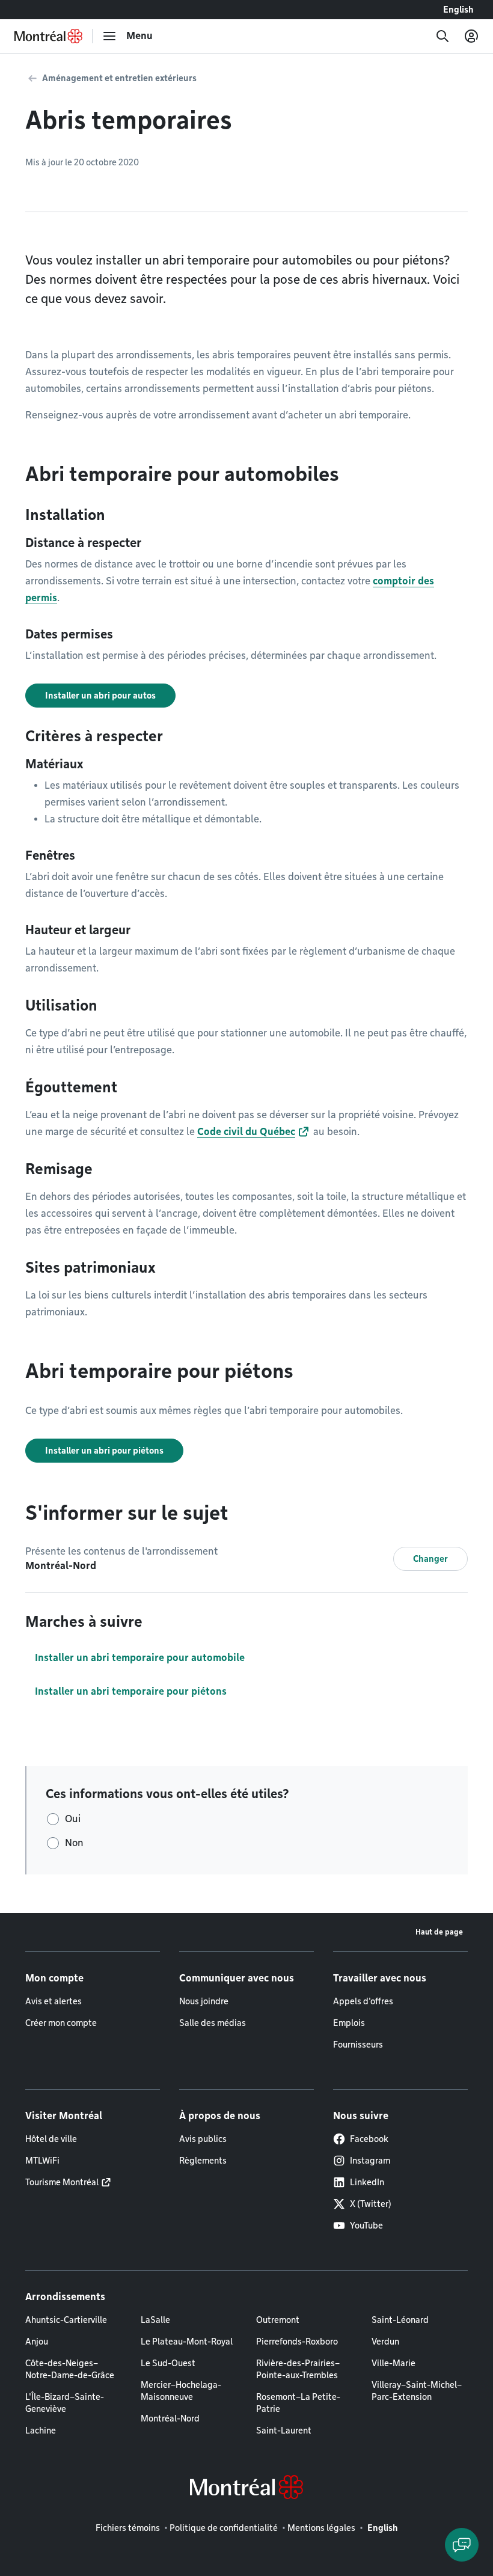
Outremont (278, 2320)
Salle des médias (213, 2023)
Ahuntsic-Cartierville (66, 2320)
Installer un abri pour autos (100, 696)
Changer (430, 1559)
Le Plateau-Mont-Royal (187, 2342)
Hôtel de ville (51, 2139)
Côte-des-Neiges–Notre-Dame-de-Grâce (70, 2369)
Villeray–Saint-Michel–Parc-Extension (417, 2391)
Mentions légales (321, 2528)
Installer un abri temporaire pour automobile (140, 1658)
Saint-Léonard (400, 2320)
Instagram (370, 2161)
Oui (73, 1819)
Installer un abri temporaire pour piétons (131, 1691)
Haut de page (439, 1932)
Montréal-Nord (170, 2418)
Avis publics (203, 2139)
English (458, 10)
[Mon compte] (471, 36)
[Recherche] (442, 36)
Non (74, 1843)
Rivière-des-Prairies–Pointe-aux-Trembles (298, 2369)
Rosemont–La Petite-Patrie (298, 2403)
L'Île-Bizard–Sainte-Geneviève (65, 2403)
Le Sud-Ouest (168, 2363)
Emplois (349, 2023)
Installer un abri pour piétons (104, 1451)
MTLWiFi (42, 2161)
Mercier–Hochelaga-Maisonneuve (181, 2391)
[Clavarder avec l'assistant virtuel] (462, 2545)
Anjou (37, 2342)
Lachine (41, 2431)
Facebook (369, 2139)
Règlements (203, 2161)
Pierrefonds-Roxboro (297, 2342)
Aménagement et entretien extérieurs (119, 78)
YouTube (366, 2226)
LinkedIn (367, 2182)
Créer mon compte (61, 2023)
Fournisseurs (358, 2045)
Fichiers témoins (128, 2528)
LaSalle (155, 2320)
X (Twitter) (371, 2204)
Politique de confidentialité (224, 2528)
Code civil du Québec (246, 1132)
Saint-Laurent (284, 2431)
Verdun (385, 2342)
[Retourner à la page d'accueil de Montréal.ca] (48, 36)
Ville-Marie (393, 2363)
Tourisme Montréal (62, 2182)
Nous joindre (204, 2001)
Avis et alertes (54, 2001)
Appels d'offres (363, 2001)
